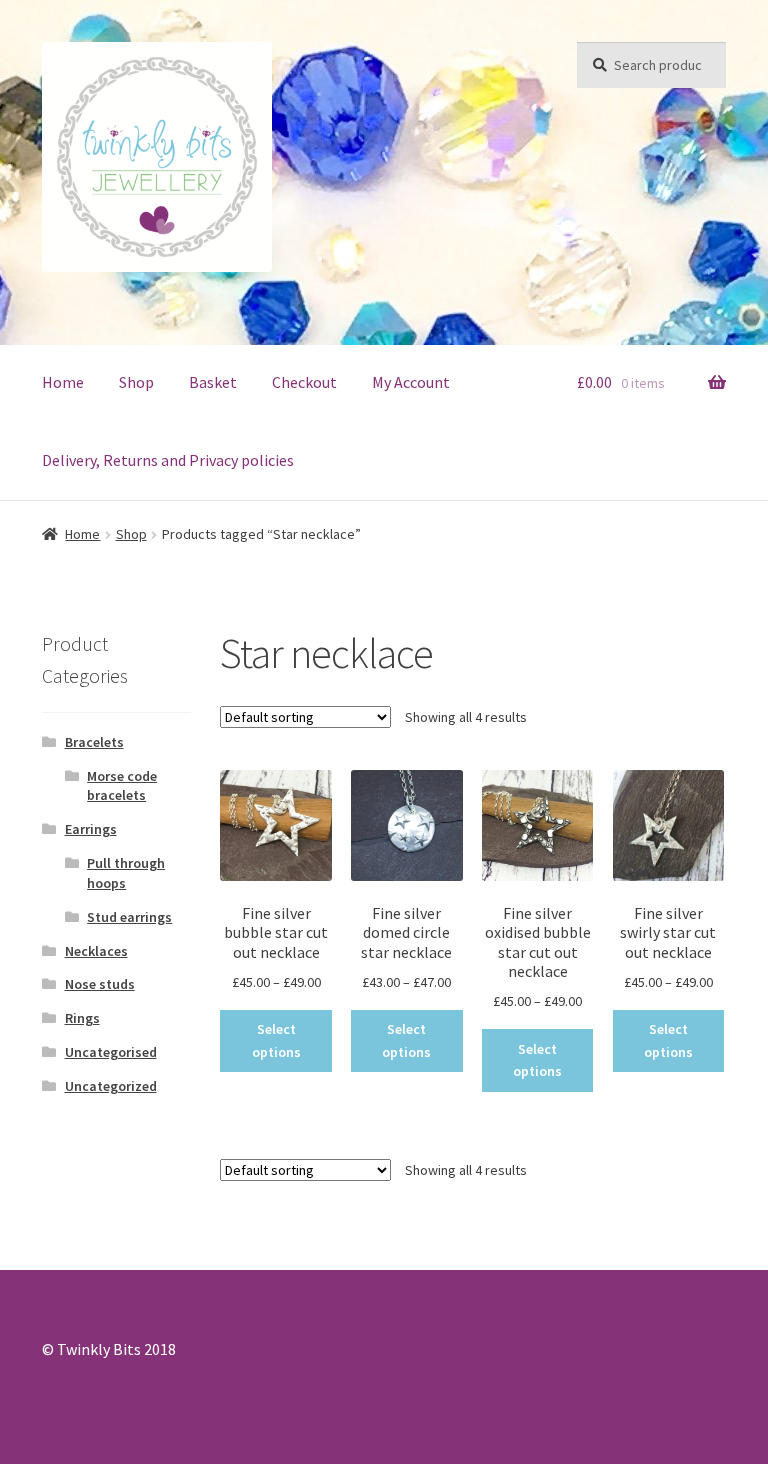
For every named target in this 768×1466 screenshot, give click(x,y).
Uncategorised (111, 1052)
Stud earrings (129, 917)
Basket (213, 382)
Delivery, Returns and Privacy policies (168, 460)
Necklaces (96, 951)
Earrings (91, 829)
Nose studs (100, 984)
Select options (276, 1040)
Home (63, 382)
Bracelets (94, 742)
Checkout (304, 382)
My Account (411, 382)
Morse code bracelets (122, 786)
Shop (136, 382)
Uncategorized (111, 1086)
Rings (82, 1018)
